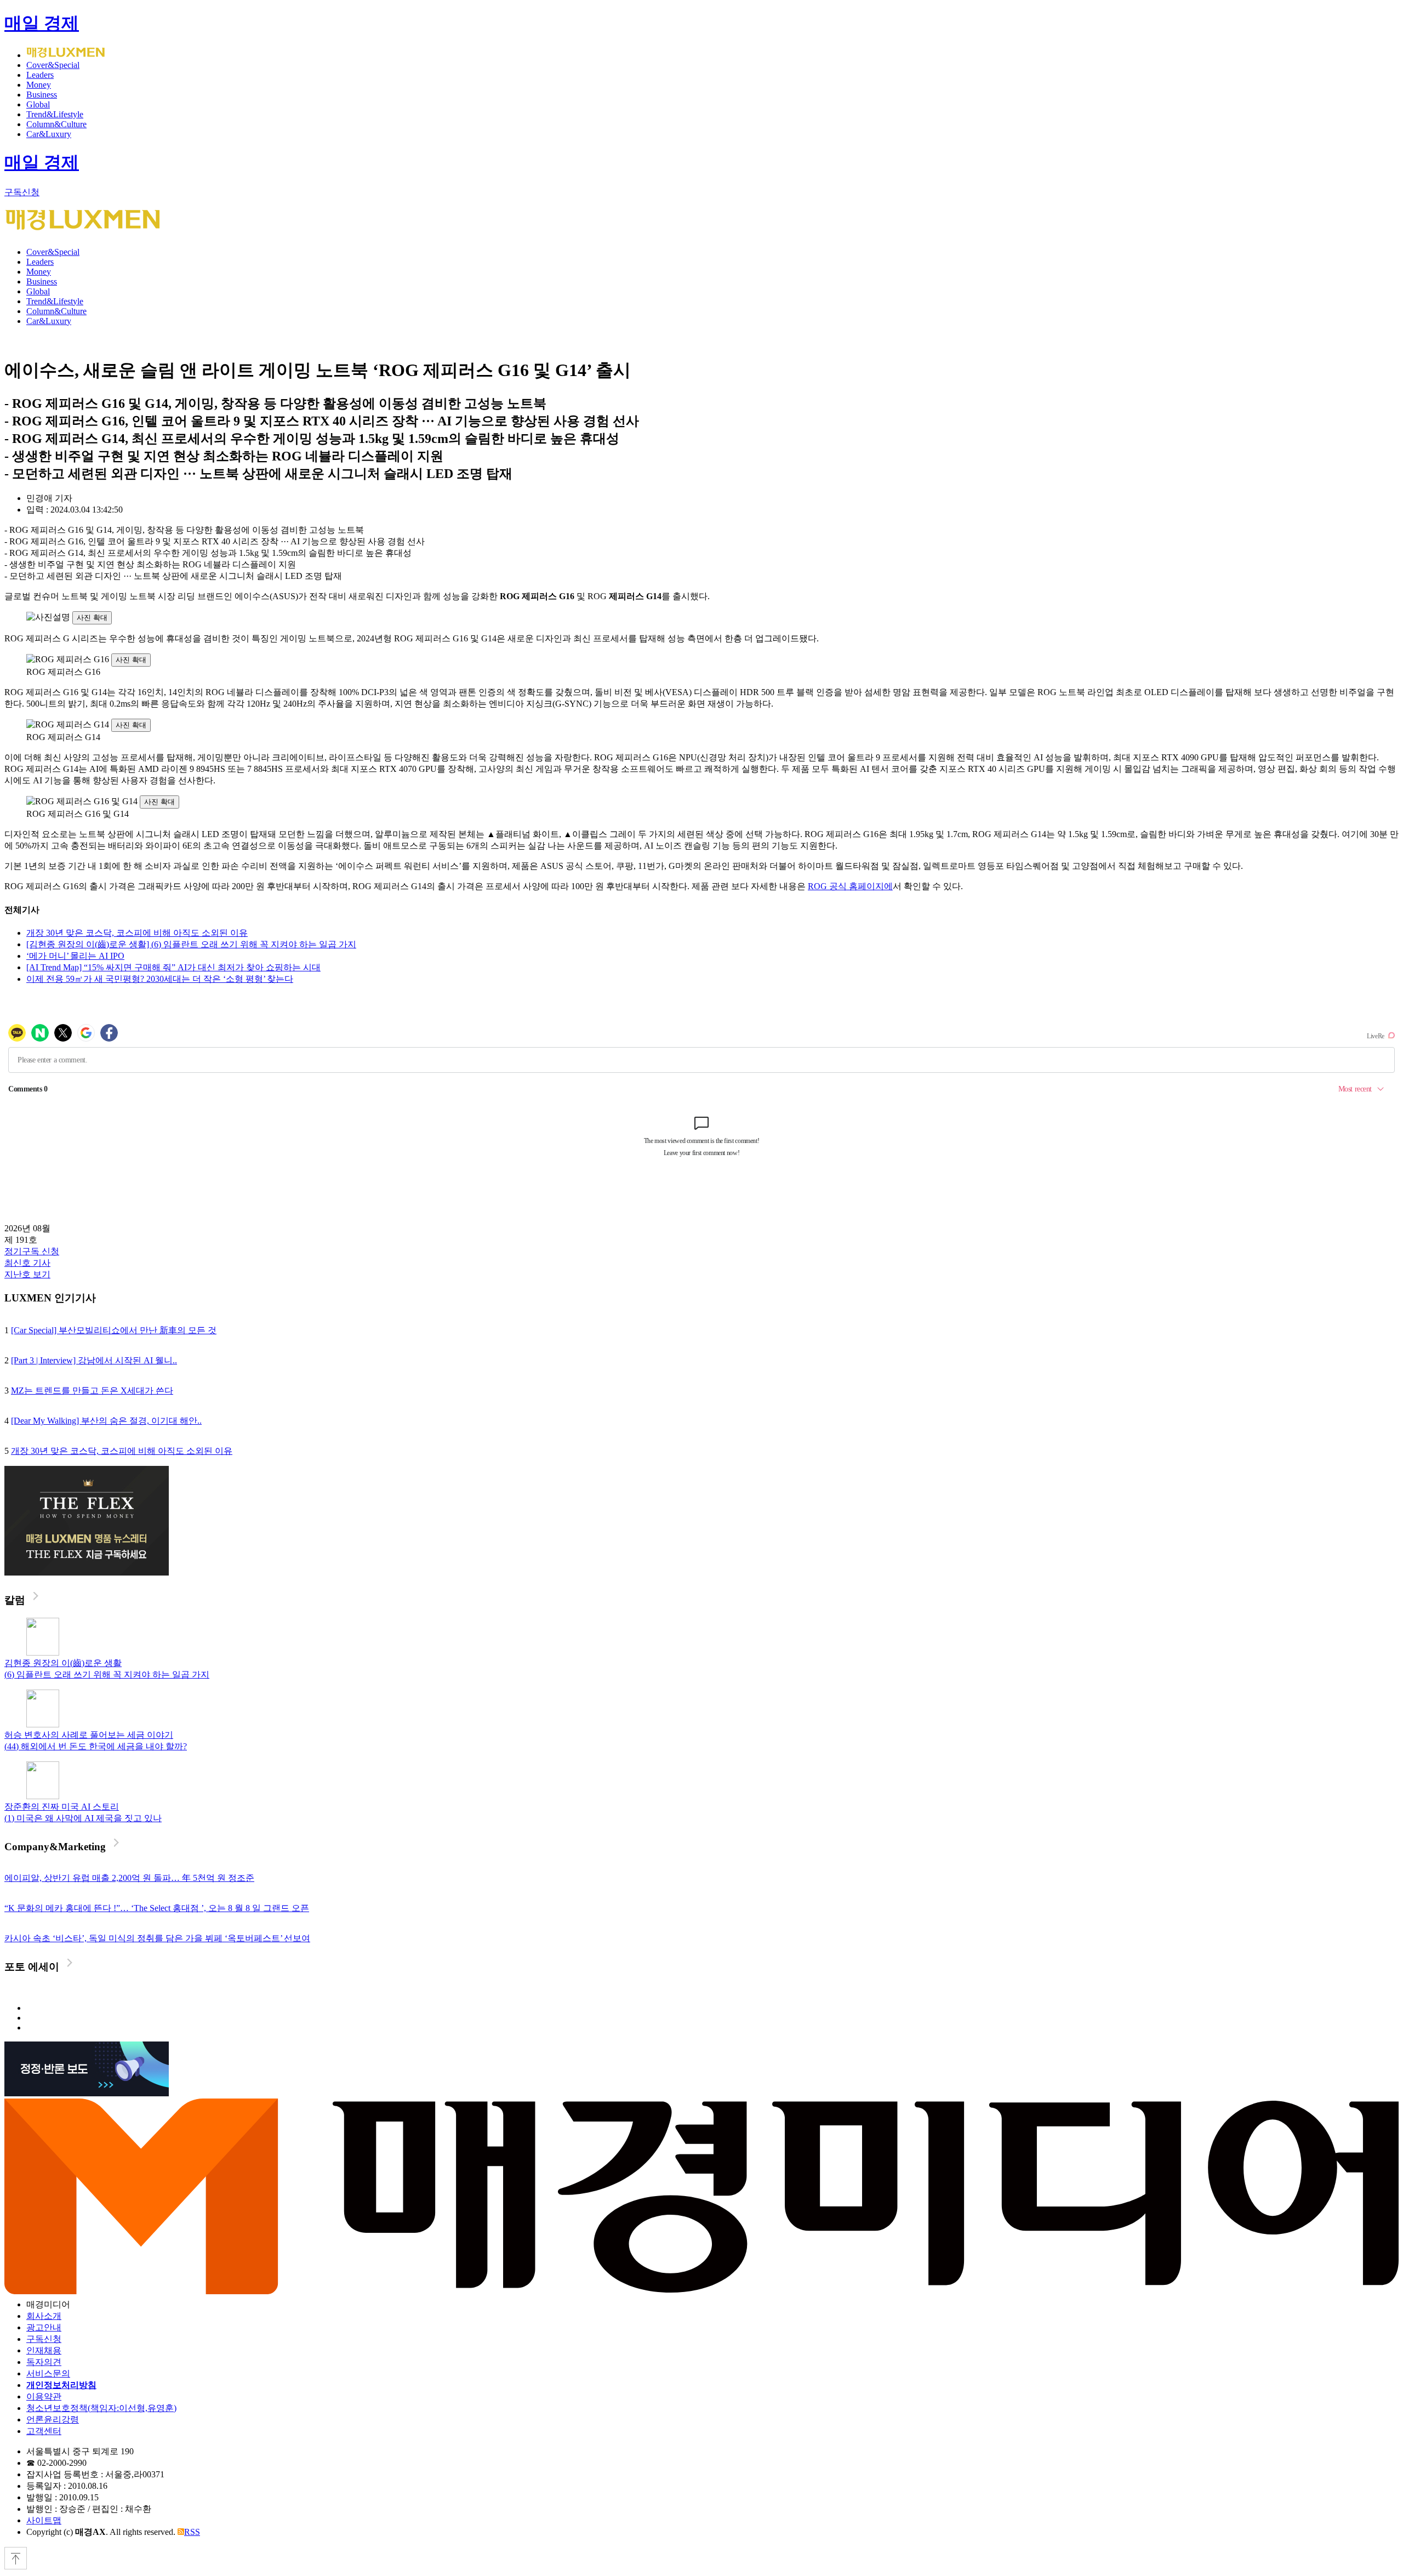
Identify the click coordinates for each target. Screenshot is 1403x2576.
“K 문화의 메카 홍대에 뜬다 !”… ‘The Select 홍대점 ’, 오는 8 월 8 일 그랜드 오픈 (157, 1908)
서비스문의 (48, 2373)
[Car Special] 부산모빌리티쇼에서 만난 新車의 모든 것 (114, 1330)
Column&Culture (56, 124)
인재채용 (44, 2350)
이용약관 (44, 2396)
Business (42, 95)
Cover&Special (53, 65)
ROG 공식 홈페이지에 (850, 886)
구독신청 (22, 192)
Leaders (40, 75)
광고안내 (44, 2327)
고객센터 (44, 2431)
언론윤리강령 (53, 2419)
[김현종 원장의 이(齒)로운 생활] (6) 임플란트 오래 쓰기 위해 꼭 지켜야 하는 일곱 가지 (191, 944)
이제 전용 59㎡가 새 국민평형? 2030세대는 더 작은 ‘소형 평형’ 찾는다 (160, 979)
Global (38, 104)
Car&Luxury (49, 134)
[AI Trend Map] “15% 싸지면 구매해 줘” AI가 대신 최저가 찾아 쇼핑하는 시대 (173, 967)
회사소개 (44, 2316)
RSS (192, 2532)
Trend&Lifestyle (55, 114)
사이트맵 (44, 2520)
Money (39, 85)
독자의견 (44, 2362)
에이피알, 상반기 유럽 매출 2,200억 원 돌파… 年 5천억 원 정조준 (129, 1878)
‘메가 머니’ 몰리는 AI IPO (75, 956)
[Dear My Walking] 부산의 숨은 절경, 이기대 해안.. (106, 1421)
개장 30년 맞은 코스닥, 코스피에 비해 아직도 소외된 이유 (137, 933)
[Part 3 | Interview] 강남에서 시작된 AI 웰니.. (94, 1360)
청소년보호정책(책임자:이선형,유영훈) (101, 2408)
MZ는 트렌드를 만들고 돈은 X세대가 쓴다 (92, 1391)
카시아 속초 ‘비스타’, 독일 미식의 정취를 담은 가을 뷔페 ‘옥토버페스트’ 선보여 (157, 1938)
